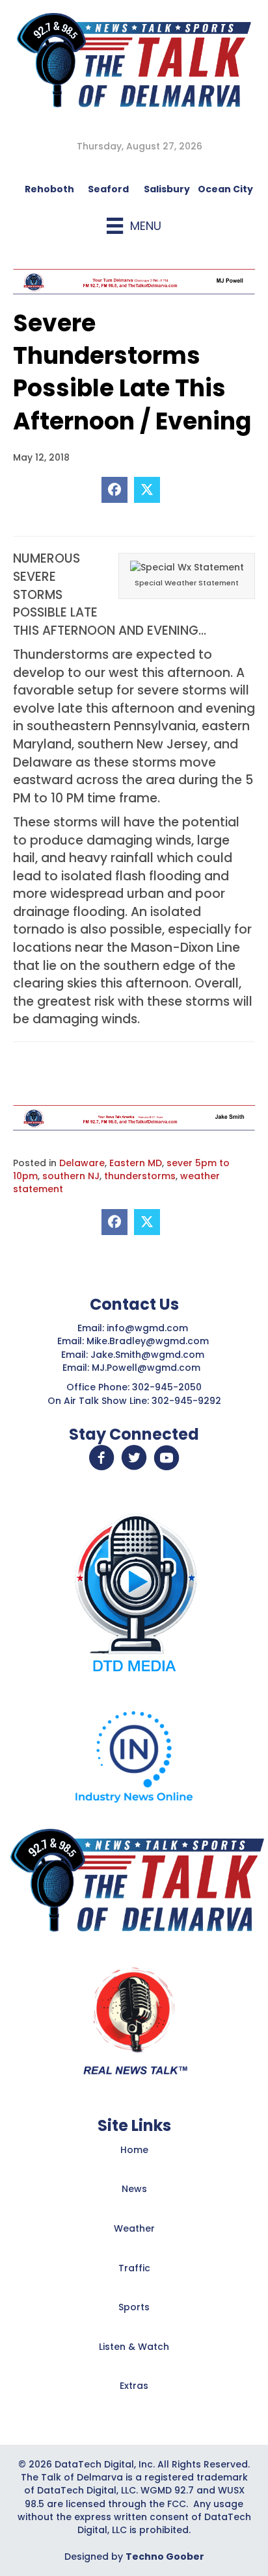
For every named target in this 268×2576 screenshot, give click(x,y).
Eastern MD (136, 1163)
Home (134, 2150)
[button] (101, 1458)
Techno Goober (165, 2557)
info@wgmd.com (149, 1328)
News (134, 2189)
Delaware (82, 1163)
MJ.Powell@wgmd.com (149, 1368)
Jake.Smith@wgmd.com (149, 1355)
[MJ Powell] (134, 281)
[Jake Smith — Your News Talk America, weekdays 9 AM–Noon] (134, 1117)
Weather (134, 2228)
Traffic (134, 2268)
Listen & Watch (134, 2347)
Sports (134, 2307)
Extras (134, 2386)
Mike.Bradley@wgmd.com (148, 1341)
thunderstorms (140, 1176)
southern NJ (71, 1176)
